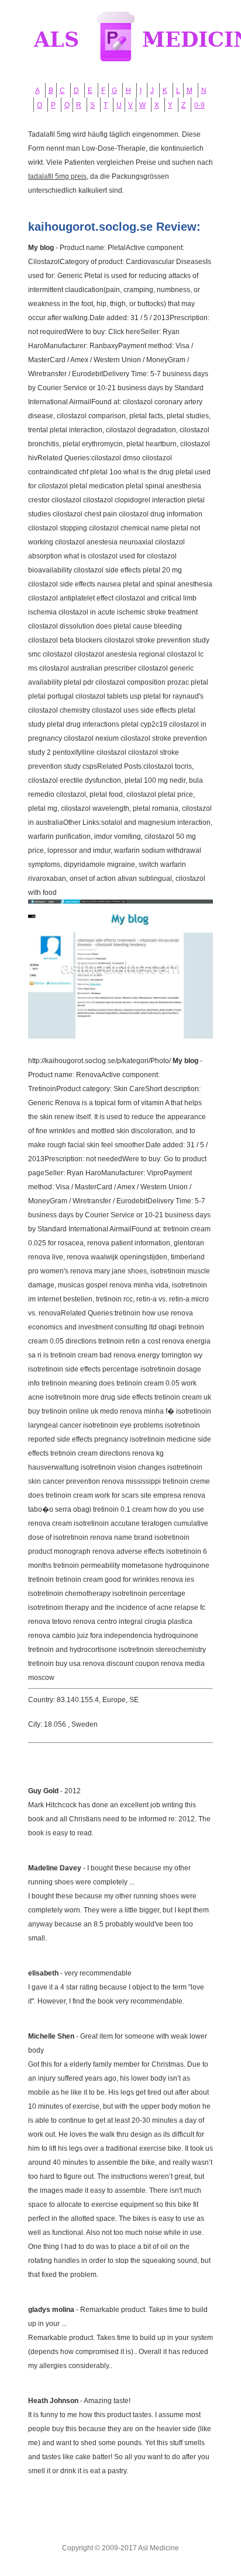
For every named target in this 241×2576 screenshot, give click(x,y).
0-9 (199, 105)
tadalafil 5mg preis (57, 176)
